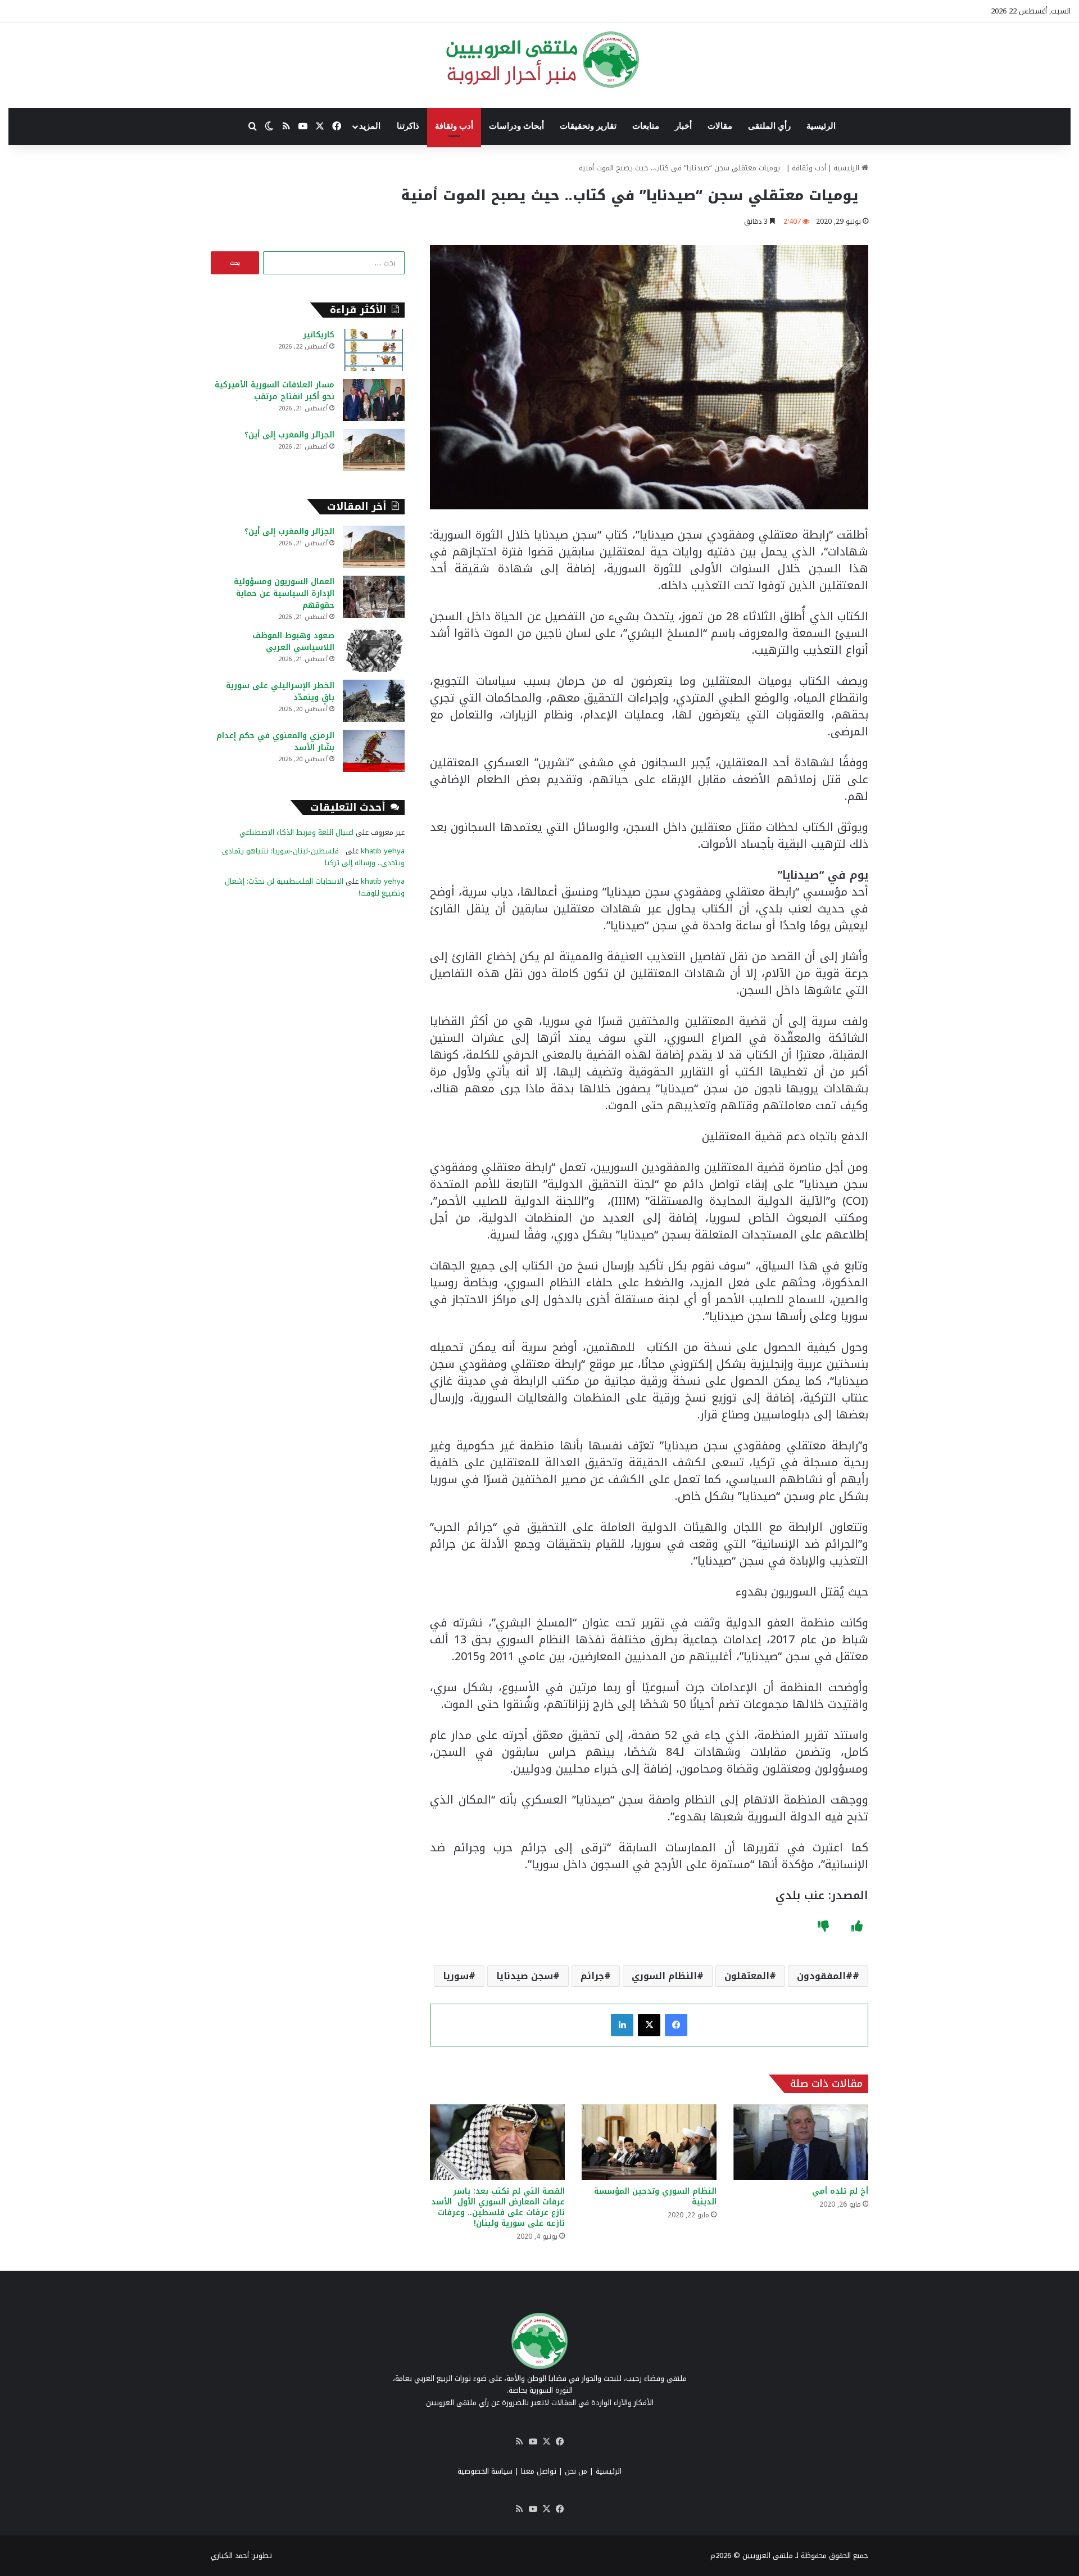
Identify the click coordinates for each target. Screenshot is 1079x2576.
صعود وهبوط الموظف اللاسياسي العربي (293, 641)
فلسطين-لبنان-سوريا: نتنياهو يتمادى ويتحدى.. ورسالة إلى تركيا (313, 857)
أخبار (683, 126)
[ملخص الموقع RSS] (519, 2442)
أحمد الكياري (230, 2555)
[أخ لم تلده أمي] (801, 2142)
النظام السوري (664, 1976)
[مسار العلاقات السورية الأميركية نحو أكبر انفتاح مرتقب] (374, 400)
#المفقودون (825, 1976)
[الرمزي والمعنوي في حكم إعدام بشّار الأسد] (374, 751)
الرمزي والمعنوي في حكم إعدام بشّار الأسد (275, 742)
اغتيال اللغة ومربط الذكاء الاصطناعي (296, 832)
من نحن (576, 2471)
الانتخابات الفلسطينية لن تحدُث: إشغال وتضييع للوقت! (315, 887)
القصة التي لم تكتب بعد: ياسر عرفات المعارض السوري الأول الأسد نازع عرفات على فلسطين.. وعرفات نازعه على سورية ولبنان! (498, 2207)
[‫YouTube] (533, 2442)
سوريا (456, 1976)
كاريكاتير (319, 335)
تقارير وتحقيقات (588, 126)
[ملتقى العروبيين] (540, 60)
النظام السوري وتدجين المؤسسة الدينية (655, 2197)
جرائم (592, 1976)
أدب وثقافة (454, 126)
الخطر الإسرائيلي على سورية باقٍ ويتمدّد (280, 692)
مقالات (720, 126)
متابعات (646, 126)
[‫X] (649, 2025)
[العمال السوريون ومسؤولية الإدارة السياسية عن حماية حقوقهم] (374, 597)
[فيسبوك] (676, 2025)
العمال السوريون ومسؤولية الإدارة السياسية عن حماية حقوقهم (284, 593)
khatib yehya (383, 851)
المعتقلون (747, 1976)
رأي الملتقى (769, 126)
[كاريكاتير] (374, 350)
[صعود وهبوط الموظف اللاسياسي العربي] (374, 651)
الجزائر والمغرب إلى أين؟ (289, 435)
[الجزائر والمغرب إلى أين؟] (374, 450)
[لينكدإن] (622, 2025)
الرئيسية (821, 126)
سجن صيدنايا (525, 1976)
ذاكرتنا (408, 126)
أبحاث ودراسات (516, 126)
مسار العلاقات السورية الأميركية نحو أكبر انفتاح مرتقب (275, 391)
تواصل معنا (539, 2471)
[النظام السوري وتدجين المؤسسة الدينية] (649, 2142)
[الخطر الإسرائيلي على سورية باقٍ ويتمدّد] (374, 701)
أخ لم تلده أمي (840, 2191)
